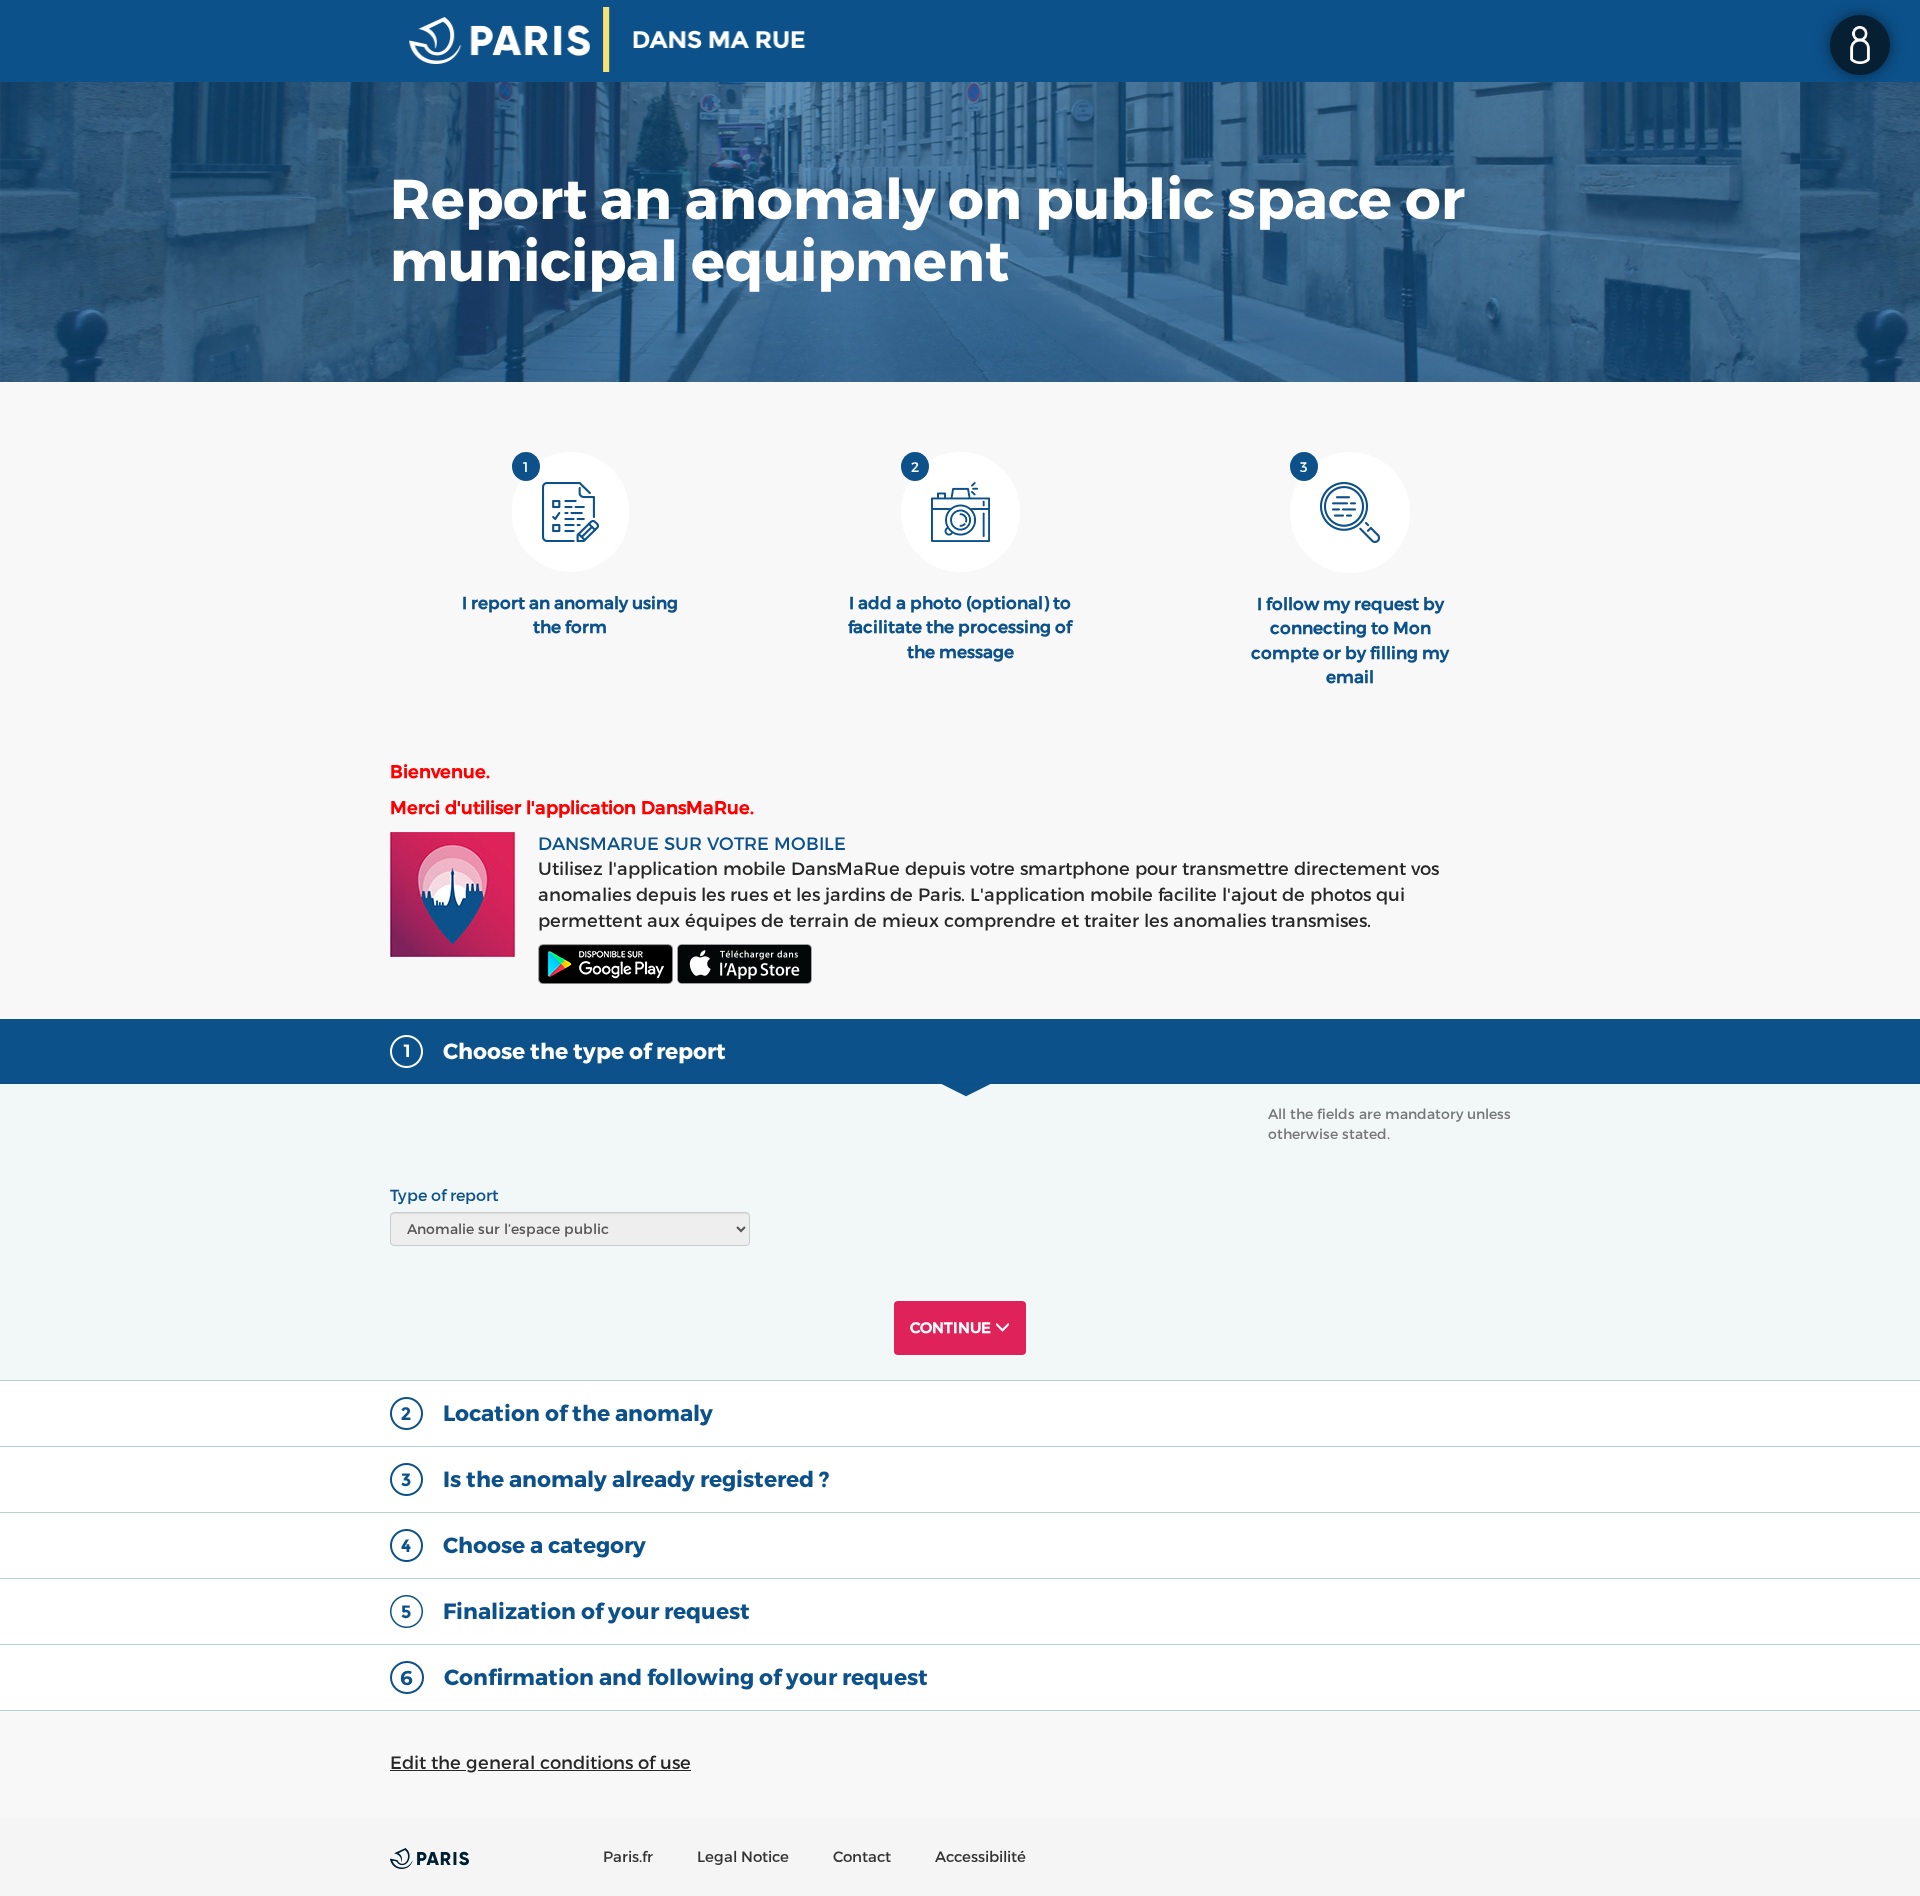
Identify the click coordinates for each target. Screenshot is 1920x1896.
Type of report (444, 1195)
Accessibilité (980, 1856)
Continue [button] (952, 1327)
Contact (862, 1856)
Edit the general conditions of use (540, 1763)
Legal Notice (743, 1856)
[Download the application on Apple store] (744, 964)
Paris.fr (628, 1856)
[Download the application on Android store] (605, 964)
